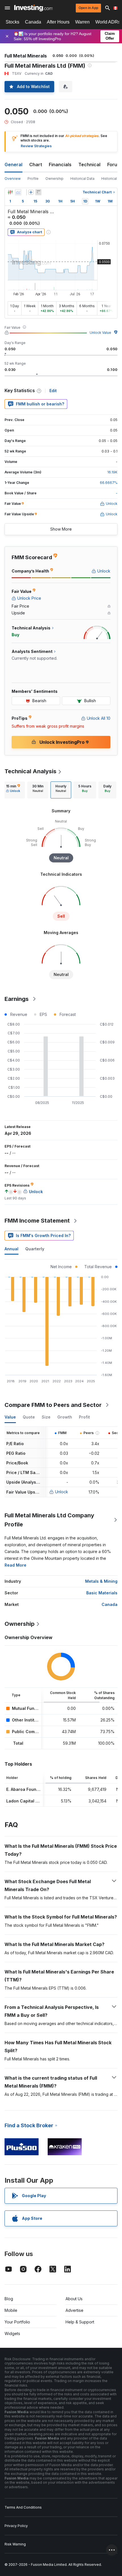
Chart (36, 165)
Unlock (62, 1492)
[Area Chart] (18, 192)
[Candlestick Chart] (10, 192)
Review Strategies (36, 146)
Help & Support (80, 2322)
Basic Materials (102, 1593)
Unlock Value (100, 333)
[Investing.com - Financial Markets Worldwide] (33, 8)
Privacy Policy (16, 2526)
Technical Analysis (30, 771)
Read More (15, 1565)
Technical (89, 165)
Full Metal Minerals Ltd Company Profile (49, 1520)
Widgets (12, 2333)
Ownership (54, 179)
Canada (33, 22)
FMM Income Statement (37, 1221)
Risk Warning (15, 2544)
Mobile (11, 2310)
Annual (11, 1249)
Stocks (12, 22)
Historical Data (82, 179)
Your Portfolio (17, 2322)
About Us (74, 2299)
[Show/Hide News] (38, 192)
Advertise (74, 2310)
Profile (33, 179)
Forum (114, 165)
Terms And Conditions (23, 2507)
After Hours (58, 22)
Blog (9, 2299)
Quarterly (35, 1249)
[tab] (13, 790)
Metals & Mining (101, 1581)
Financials (60, 165)
